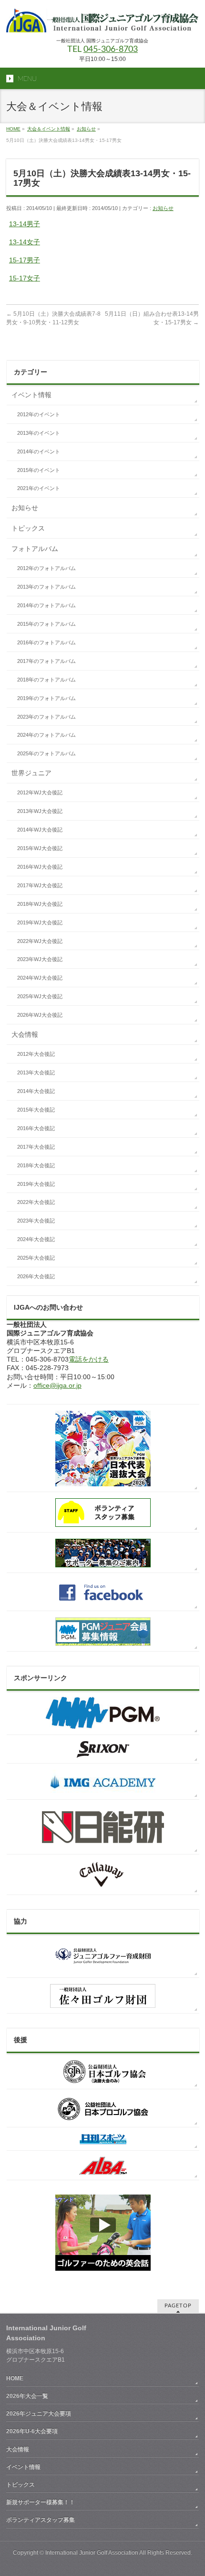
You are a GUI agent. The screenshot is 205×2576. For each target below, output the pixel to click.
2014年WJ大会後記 (40, 830)
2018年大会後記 (36, 1165)
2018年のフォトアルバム (46, 680)
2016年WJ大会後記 (40, 867)
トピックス (28, 528)
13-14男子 (25, 224)
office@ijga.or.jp (57, 1385)
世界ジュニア (31, 773)
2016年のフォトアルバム (46, 642)
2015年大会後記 (36, 1110)
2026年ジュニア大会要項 (39, 2414)
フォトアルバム (35, 549)
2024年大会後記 (36, 1239)
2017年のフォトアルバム (46, 661)
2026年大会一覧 (27, 2396)
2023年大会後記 (36, 1221)
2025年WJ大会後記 (40, 996)
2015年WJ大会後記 (40, 848)
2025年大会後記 (36, 1258)
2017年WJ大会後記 (40, 885)
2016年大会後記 (36, 1128)
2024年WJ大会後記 (40, 978)
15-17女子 (25, 278)
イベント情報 (31, 395)
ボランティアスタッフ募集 (41, 2520)
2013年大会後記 (36, 1072)
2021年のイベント (39, 488)
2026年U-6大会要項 (32, 2431)
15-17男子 (25, 260)
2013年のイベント (39, 433)
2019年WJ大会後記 (40, 922)
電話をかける (89, 1359)
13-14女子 (25, 242)
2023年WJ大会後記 (40, 959)
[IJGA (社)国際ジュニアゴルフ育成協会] (102, 22)
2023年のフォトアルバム (46, 717)
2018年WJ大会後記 (40, 904)
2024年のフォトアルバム (46, 735)
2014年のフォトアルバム (46, 605)
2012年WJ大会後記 (40, 792)
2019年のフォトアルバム (46, 698)
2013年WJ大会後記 (40, 811)
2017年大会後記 (36, 1147)
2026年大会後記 (36, 1276)
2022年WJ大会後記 (40, 941)
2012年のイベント (39, 414)
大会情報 (25, 1034)
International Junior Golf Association (92, 2553)
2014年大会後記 (36, 1091)
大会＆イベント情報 (49, 129)
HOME (13, 129)
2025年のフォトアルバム (46, 753)
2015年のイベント (39, 470)
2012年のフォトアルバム (46, 568)
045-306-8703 (111, 50)
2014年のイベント (39, 451)
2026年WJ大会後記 (40, 1015)
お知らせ (86, 129)
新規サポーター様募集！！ (41, 2502)
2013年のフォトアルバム (46, 587)
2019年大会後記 (36, 1184)
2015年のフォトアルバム (46, 624)
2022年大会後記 (36, 1202)
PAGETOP (178, 2306)
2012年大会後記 (36, 1054)
